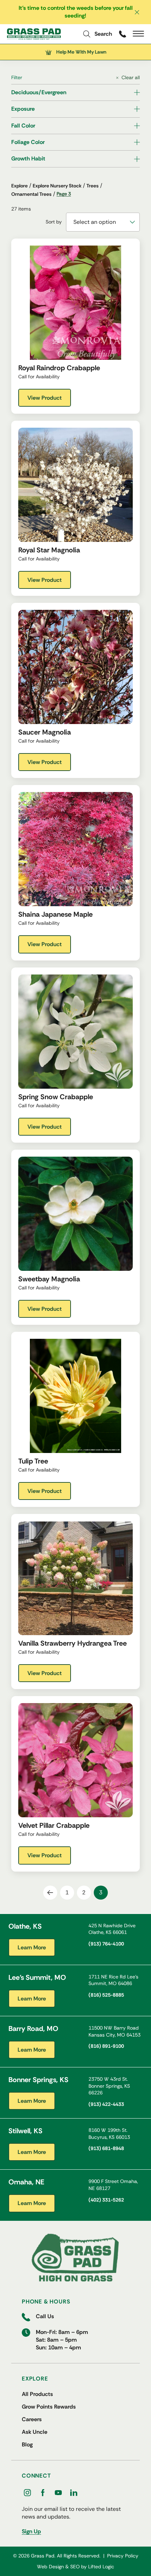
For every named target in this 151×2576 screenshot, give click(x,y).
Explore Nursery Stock (57, 186)
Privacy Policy (123, 2556)
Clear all (131, 77)
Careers (32, 2419)
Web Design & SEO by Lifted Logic (75, 2567)
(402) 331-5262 (106, 2200)
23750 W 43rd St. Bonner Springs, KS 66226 (109, 2086)
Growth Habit (28, 159)
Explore (19, 186)
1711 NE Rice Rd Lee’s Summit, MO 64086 (113, 1980)
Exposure (23, 109)
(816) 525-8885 (106, 1995)
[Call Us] (122, 34)
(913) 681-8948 (106, 2148)
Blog (27, 2444)
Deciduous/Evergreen (39, 92)
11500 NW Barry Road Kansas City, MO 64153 (114, 2031)
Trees (93, 186)
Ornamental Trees (31, 194)
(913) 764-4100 (106, 1944)
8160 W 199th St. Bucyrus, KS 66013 (109, 2134)
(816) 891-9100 (106, 2046)
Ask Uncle (35, 2432)
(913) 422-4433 (106, 2104)
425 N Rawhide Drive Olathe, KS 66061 (112, 1929)
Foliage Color (28, 142)
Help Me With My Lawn (81, 52)
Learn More (32, 1947)
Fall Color (23, 126)
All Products (37, 2394)
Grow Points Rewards (49, 2407)
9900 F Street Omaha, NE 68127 (113, 2185)
